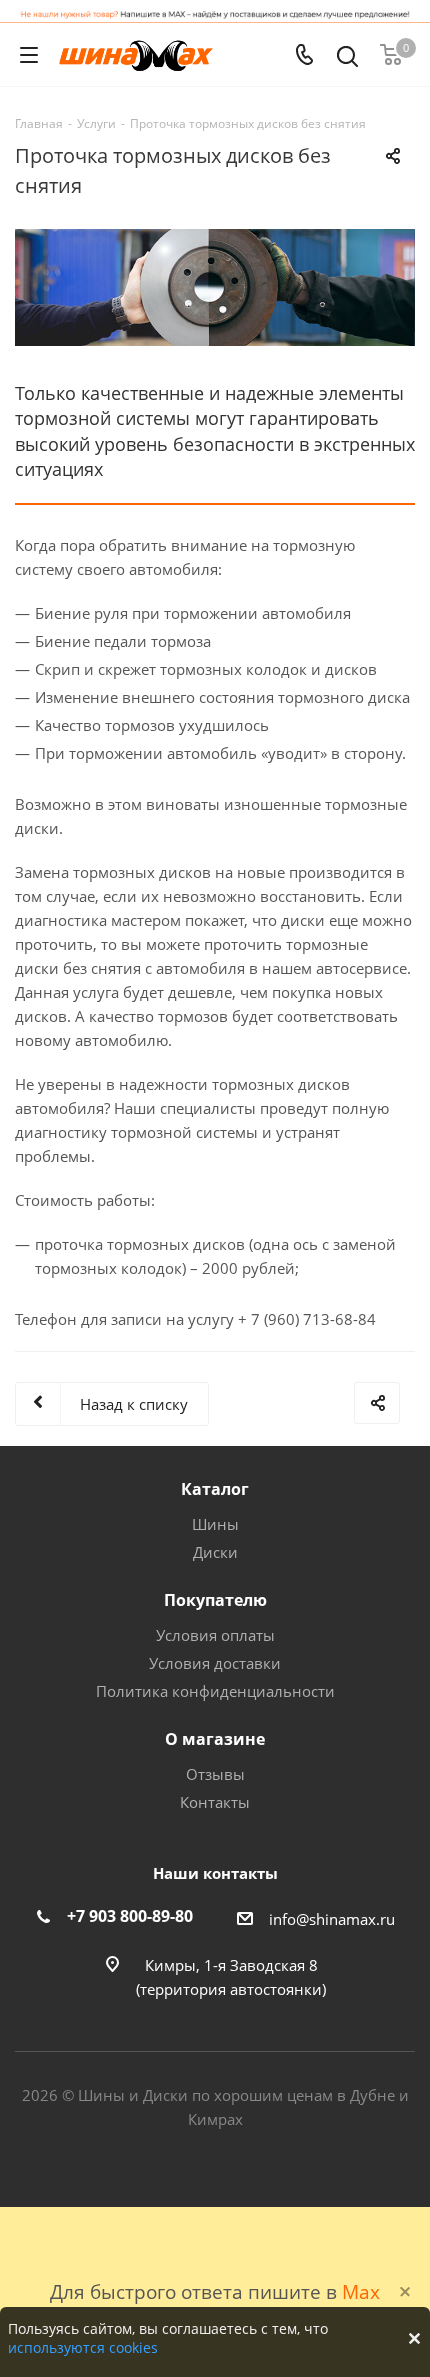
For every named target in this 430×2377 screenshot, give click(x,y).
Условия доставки (215, 1663)
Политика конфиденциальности (215, 1691)
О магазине (215, 1739)
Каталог (215, 1489)
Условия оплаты (215, 1635)
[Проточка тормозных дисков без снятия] (215, 287)
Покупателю (215, 1600)
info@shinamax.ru (332, 1919)
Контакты (215, 1802)
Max (361, 2291)
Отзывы (215, 1774)
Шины (215, 1524)
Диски (215, 1552)
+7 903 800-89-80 (130, 1916)
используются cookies (83, 2347)
